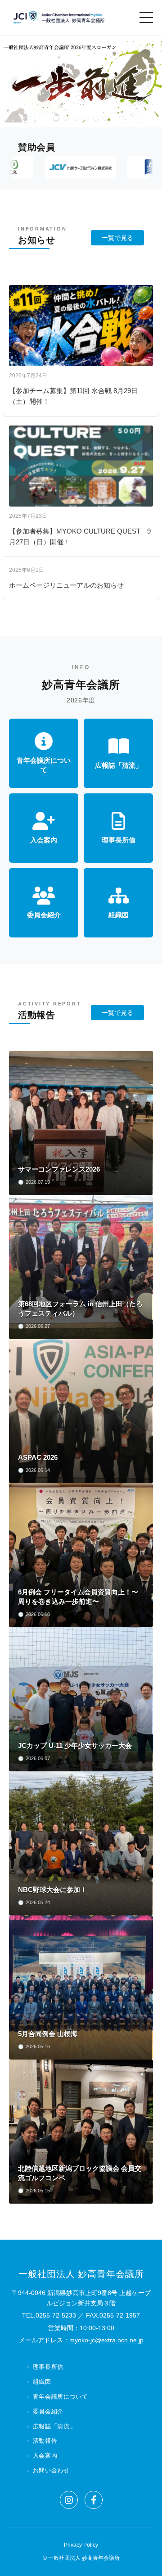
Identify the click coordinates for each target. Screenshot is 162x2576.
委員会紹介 (48, 2411)
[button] (56, 118)
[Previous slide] (13, 81)
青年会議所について (61, 2397)
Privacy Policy (81, 2545)
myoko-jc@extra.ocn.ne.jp (106, 2340)
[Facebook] (94, 2500)
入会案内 (45, 2456)
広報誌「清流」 (54, 2426)
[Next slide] (148, 81)
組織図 (42, 2382)
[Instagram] (69, 2500)
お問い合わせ (51, 2470)
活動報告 (45, 2441)
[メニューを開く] (146, 18)
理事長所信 (48, 2367)
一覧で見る (117, 238)
